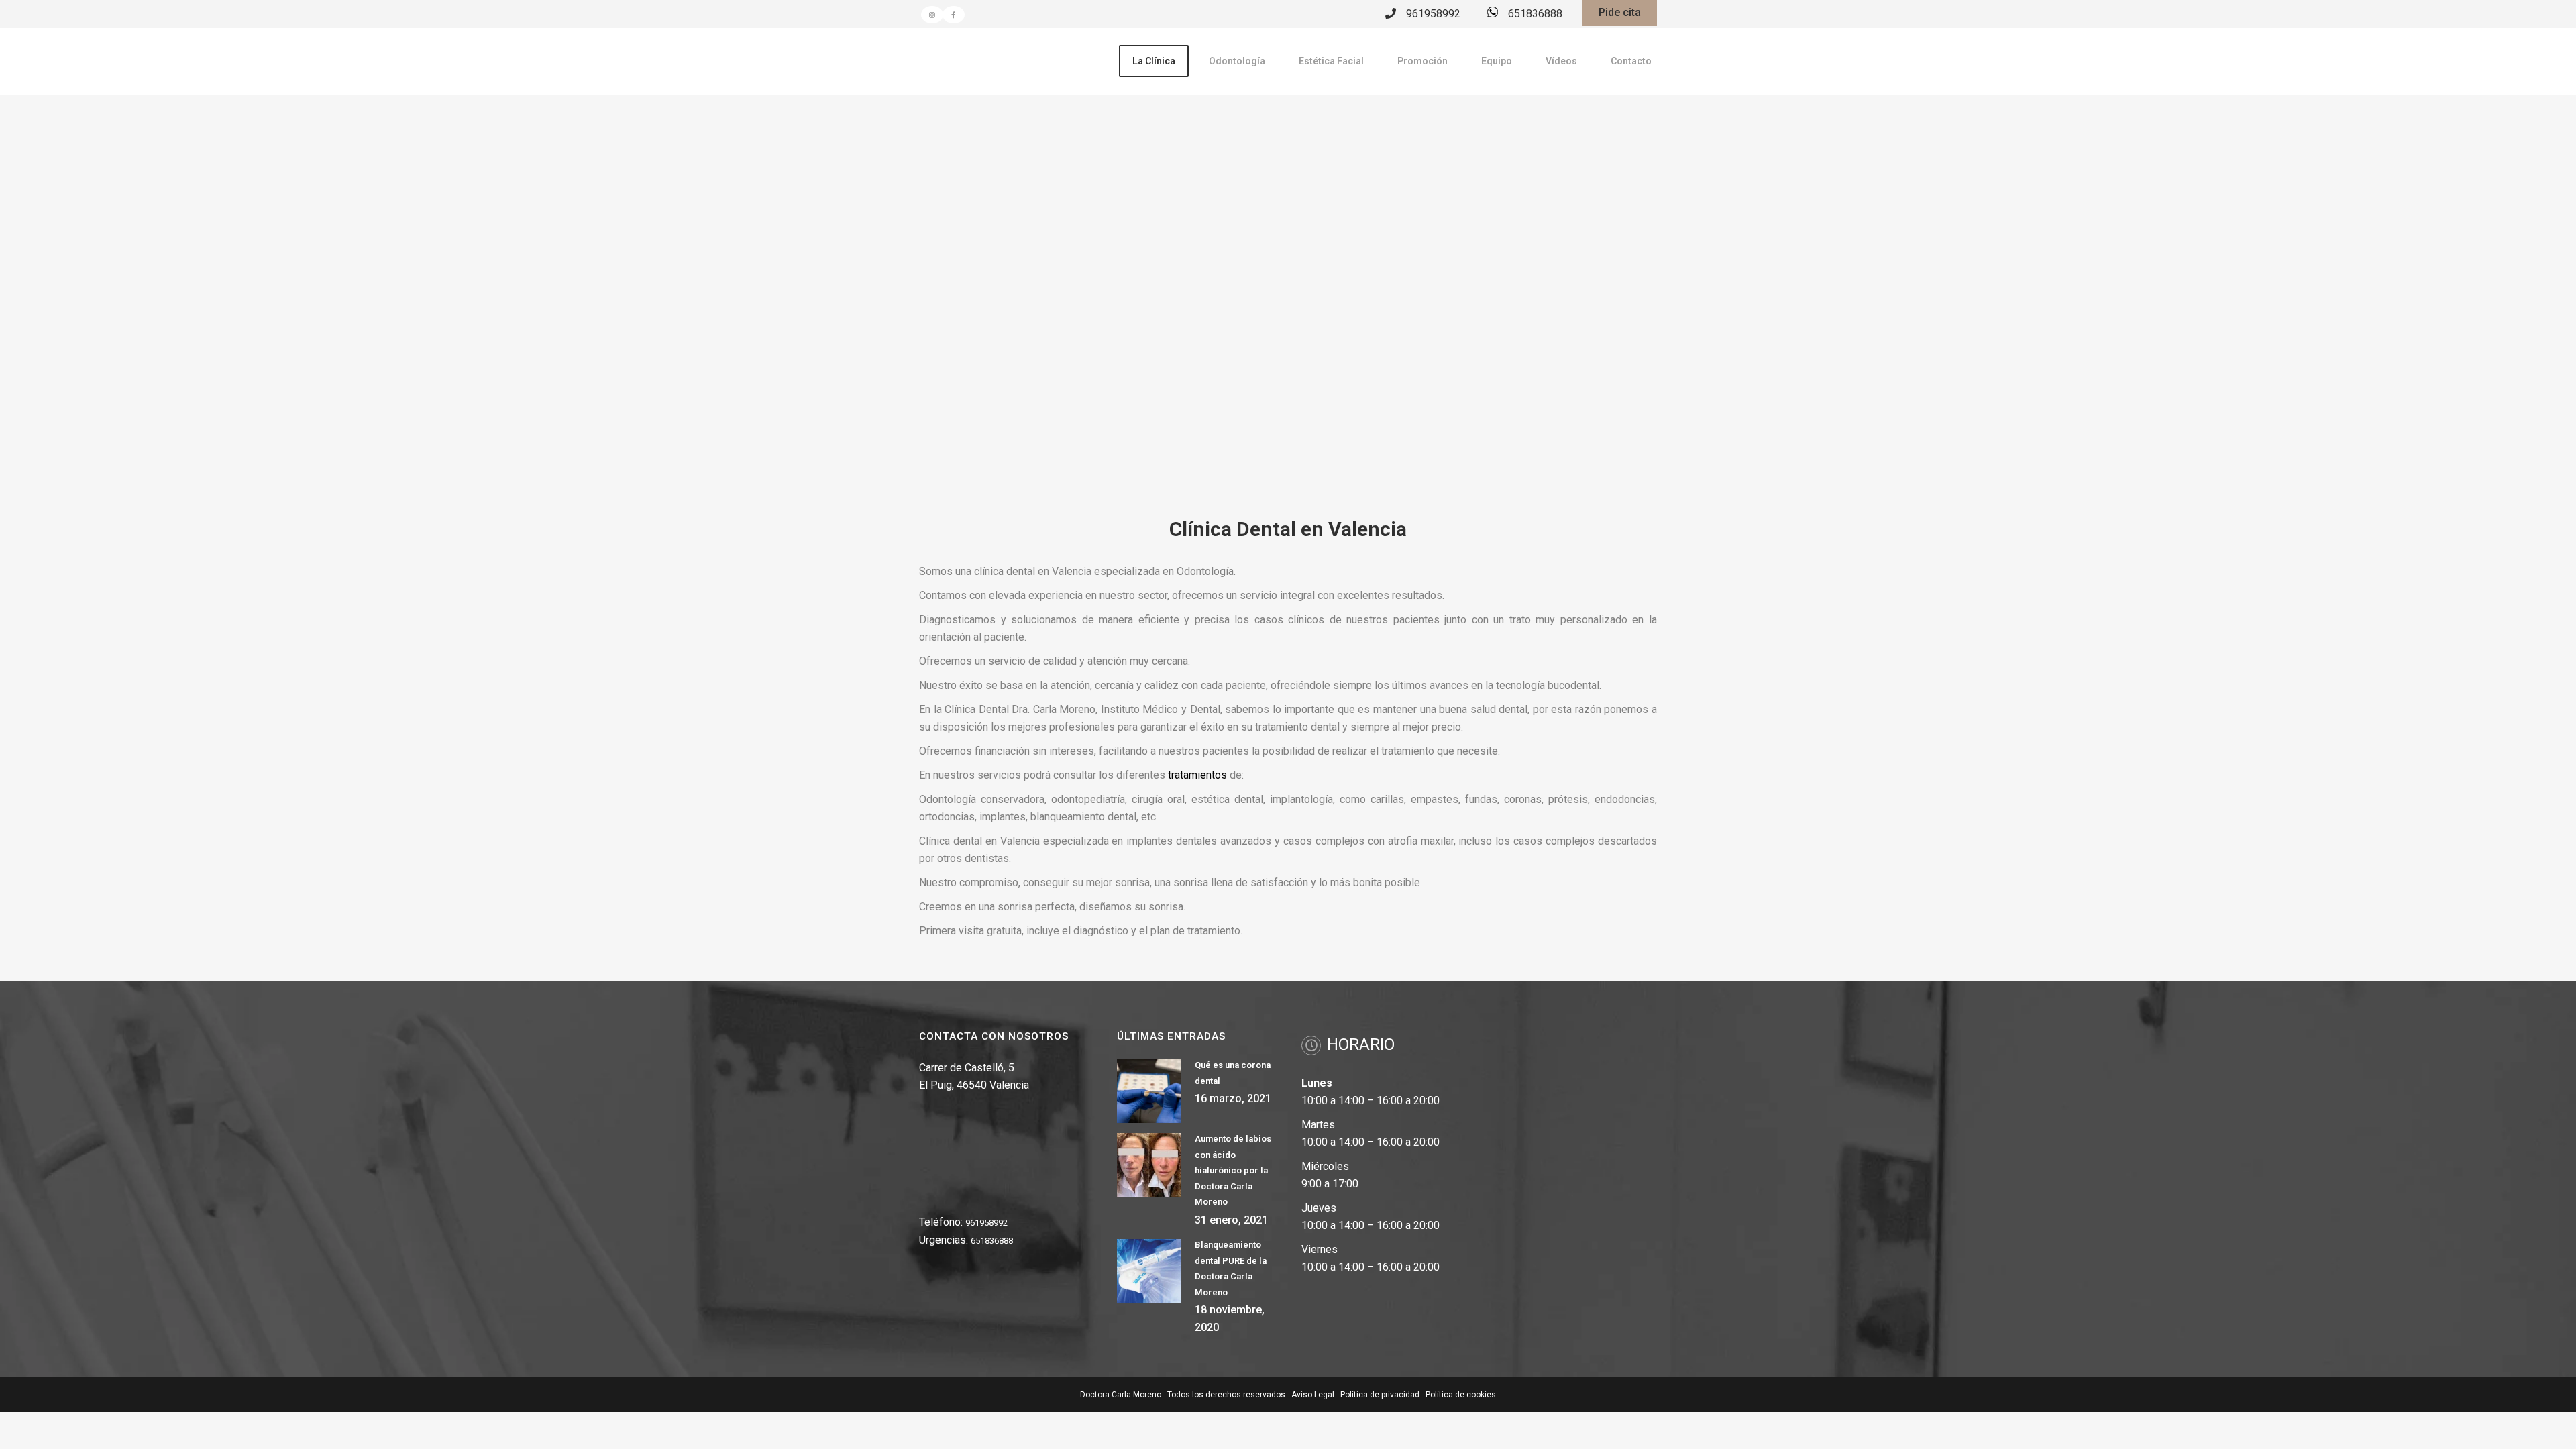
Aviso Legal (1313, 1395)
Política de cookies (1461, 1395)
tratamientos (1197, 775)
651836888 (1535, 14)
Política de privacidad (1380, 1395)
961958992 (1433, 14)
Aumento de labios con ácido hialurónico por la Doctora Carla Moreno (1233, 1170)
